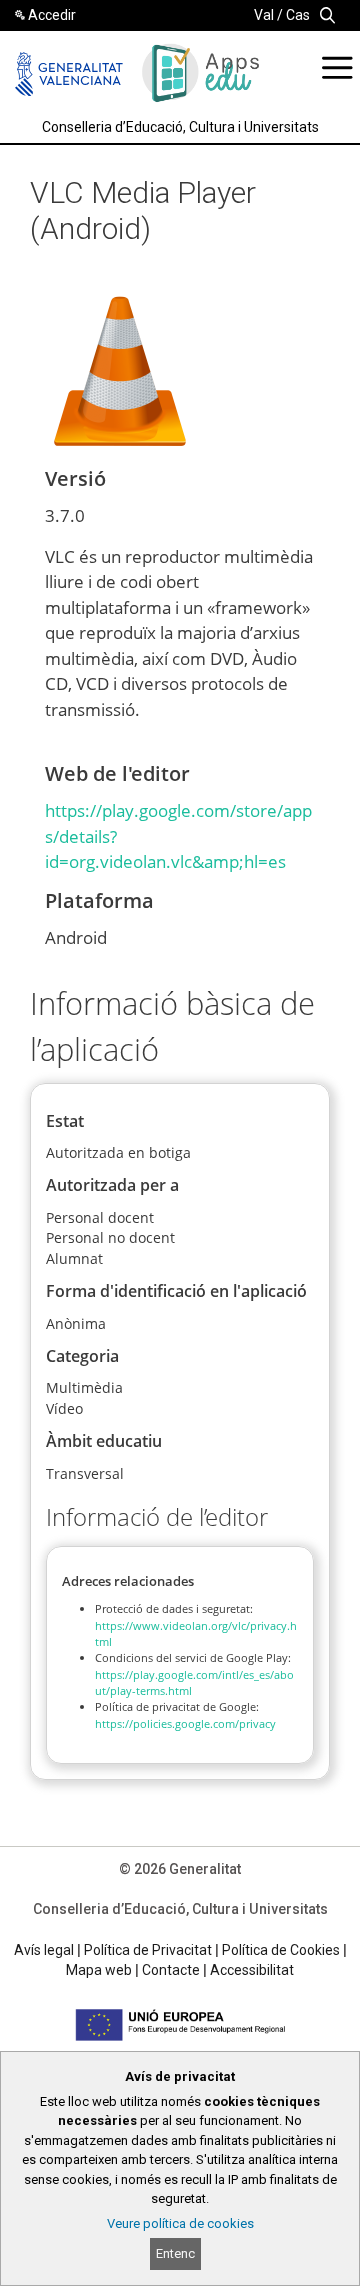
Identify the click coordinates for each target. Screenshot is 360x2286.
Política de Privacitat (148, 1950)
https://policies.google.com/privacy (185, 1723)
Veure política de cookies (180, 2223)
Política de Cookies (281, 1950)
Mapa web (99, 1970)
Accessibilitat (252, 1970)
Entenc (175, 2253)
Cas (298, 15)
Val (264, 15)
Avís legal (44, 1950)
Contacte (171, 1970)
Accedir (52, 15)
